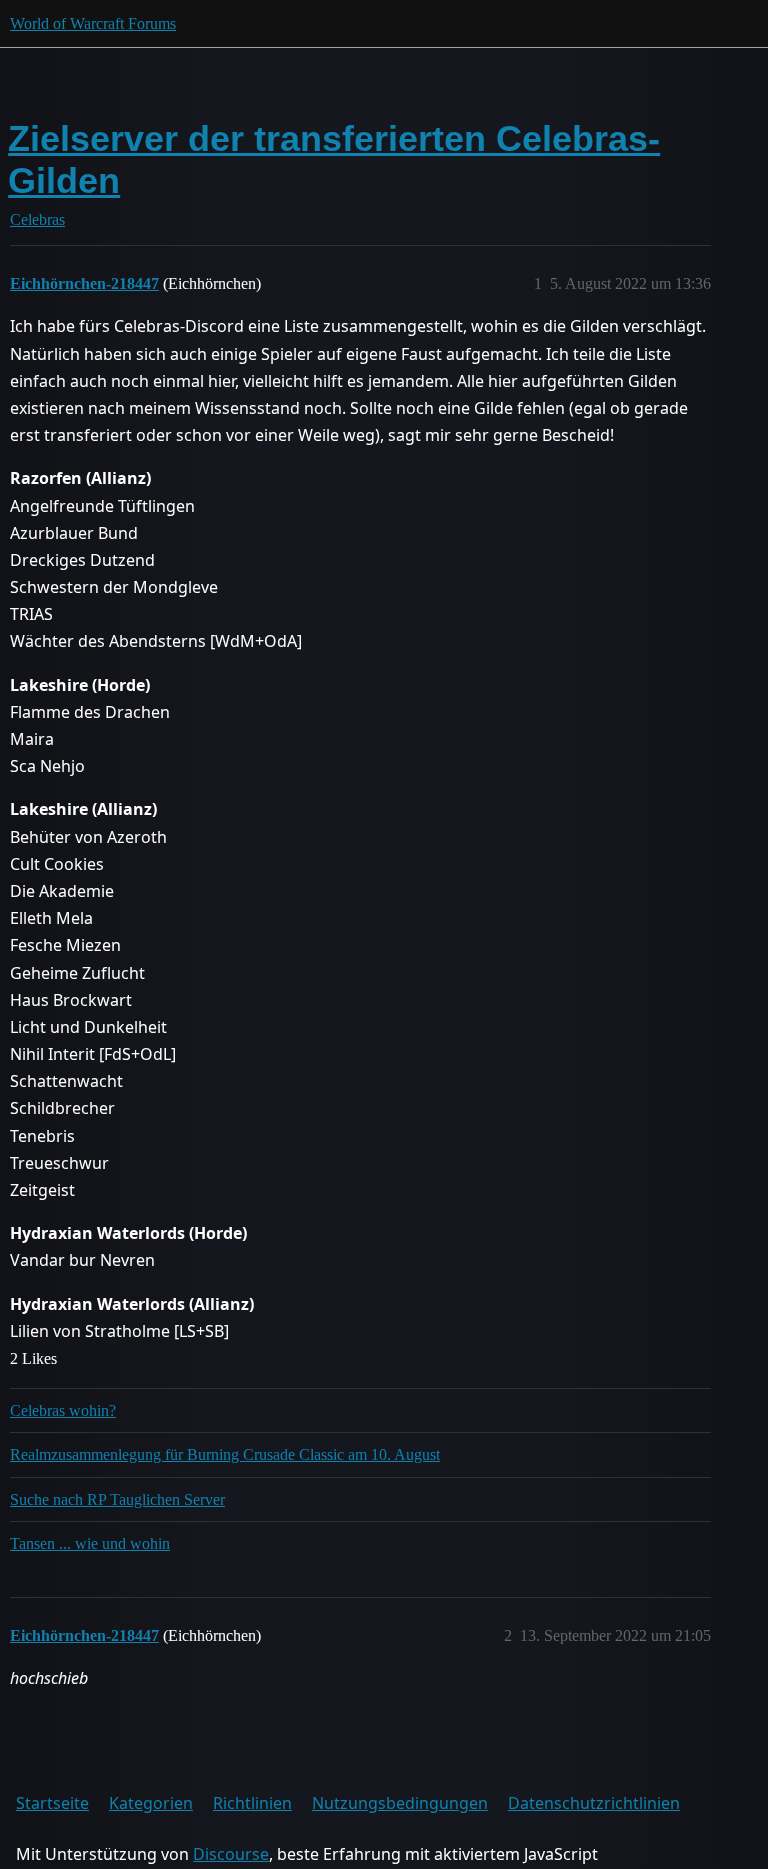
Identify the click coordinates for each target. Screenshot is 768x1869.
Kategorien (151, 1803)
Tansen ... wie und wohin (90, 1543)
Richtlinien (252, 1803)
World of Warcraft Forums (93, 23)
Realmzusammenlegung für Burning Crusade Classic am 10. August (225, 1454)
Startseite (52, 1803)
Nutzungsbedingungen (400, 1803)
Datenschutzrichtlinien (594, 1803)
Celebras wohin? (63, 1410)
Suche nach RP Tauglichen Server (117, 1499)
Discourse (231, 1854)
